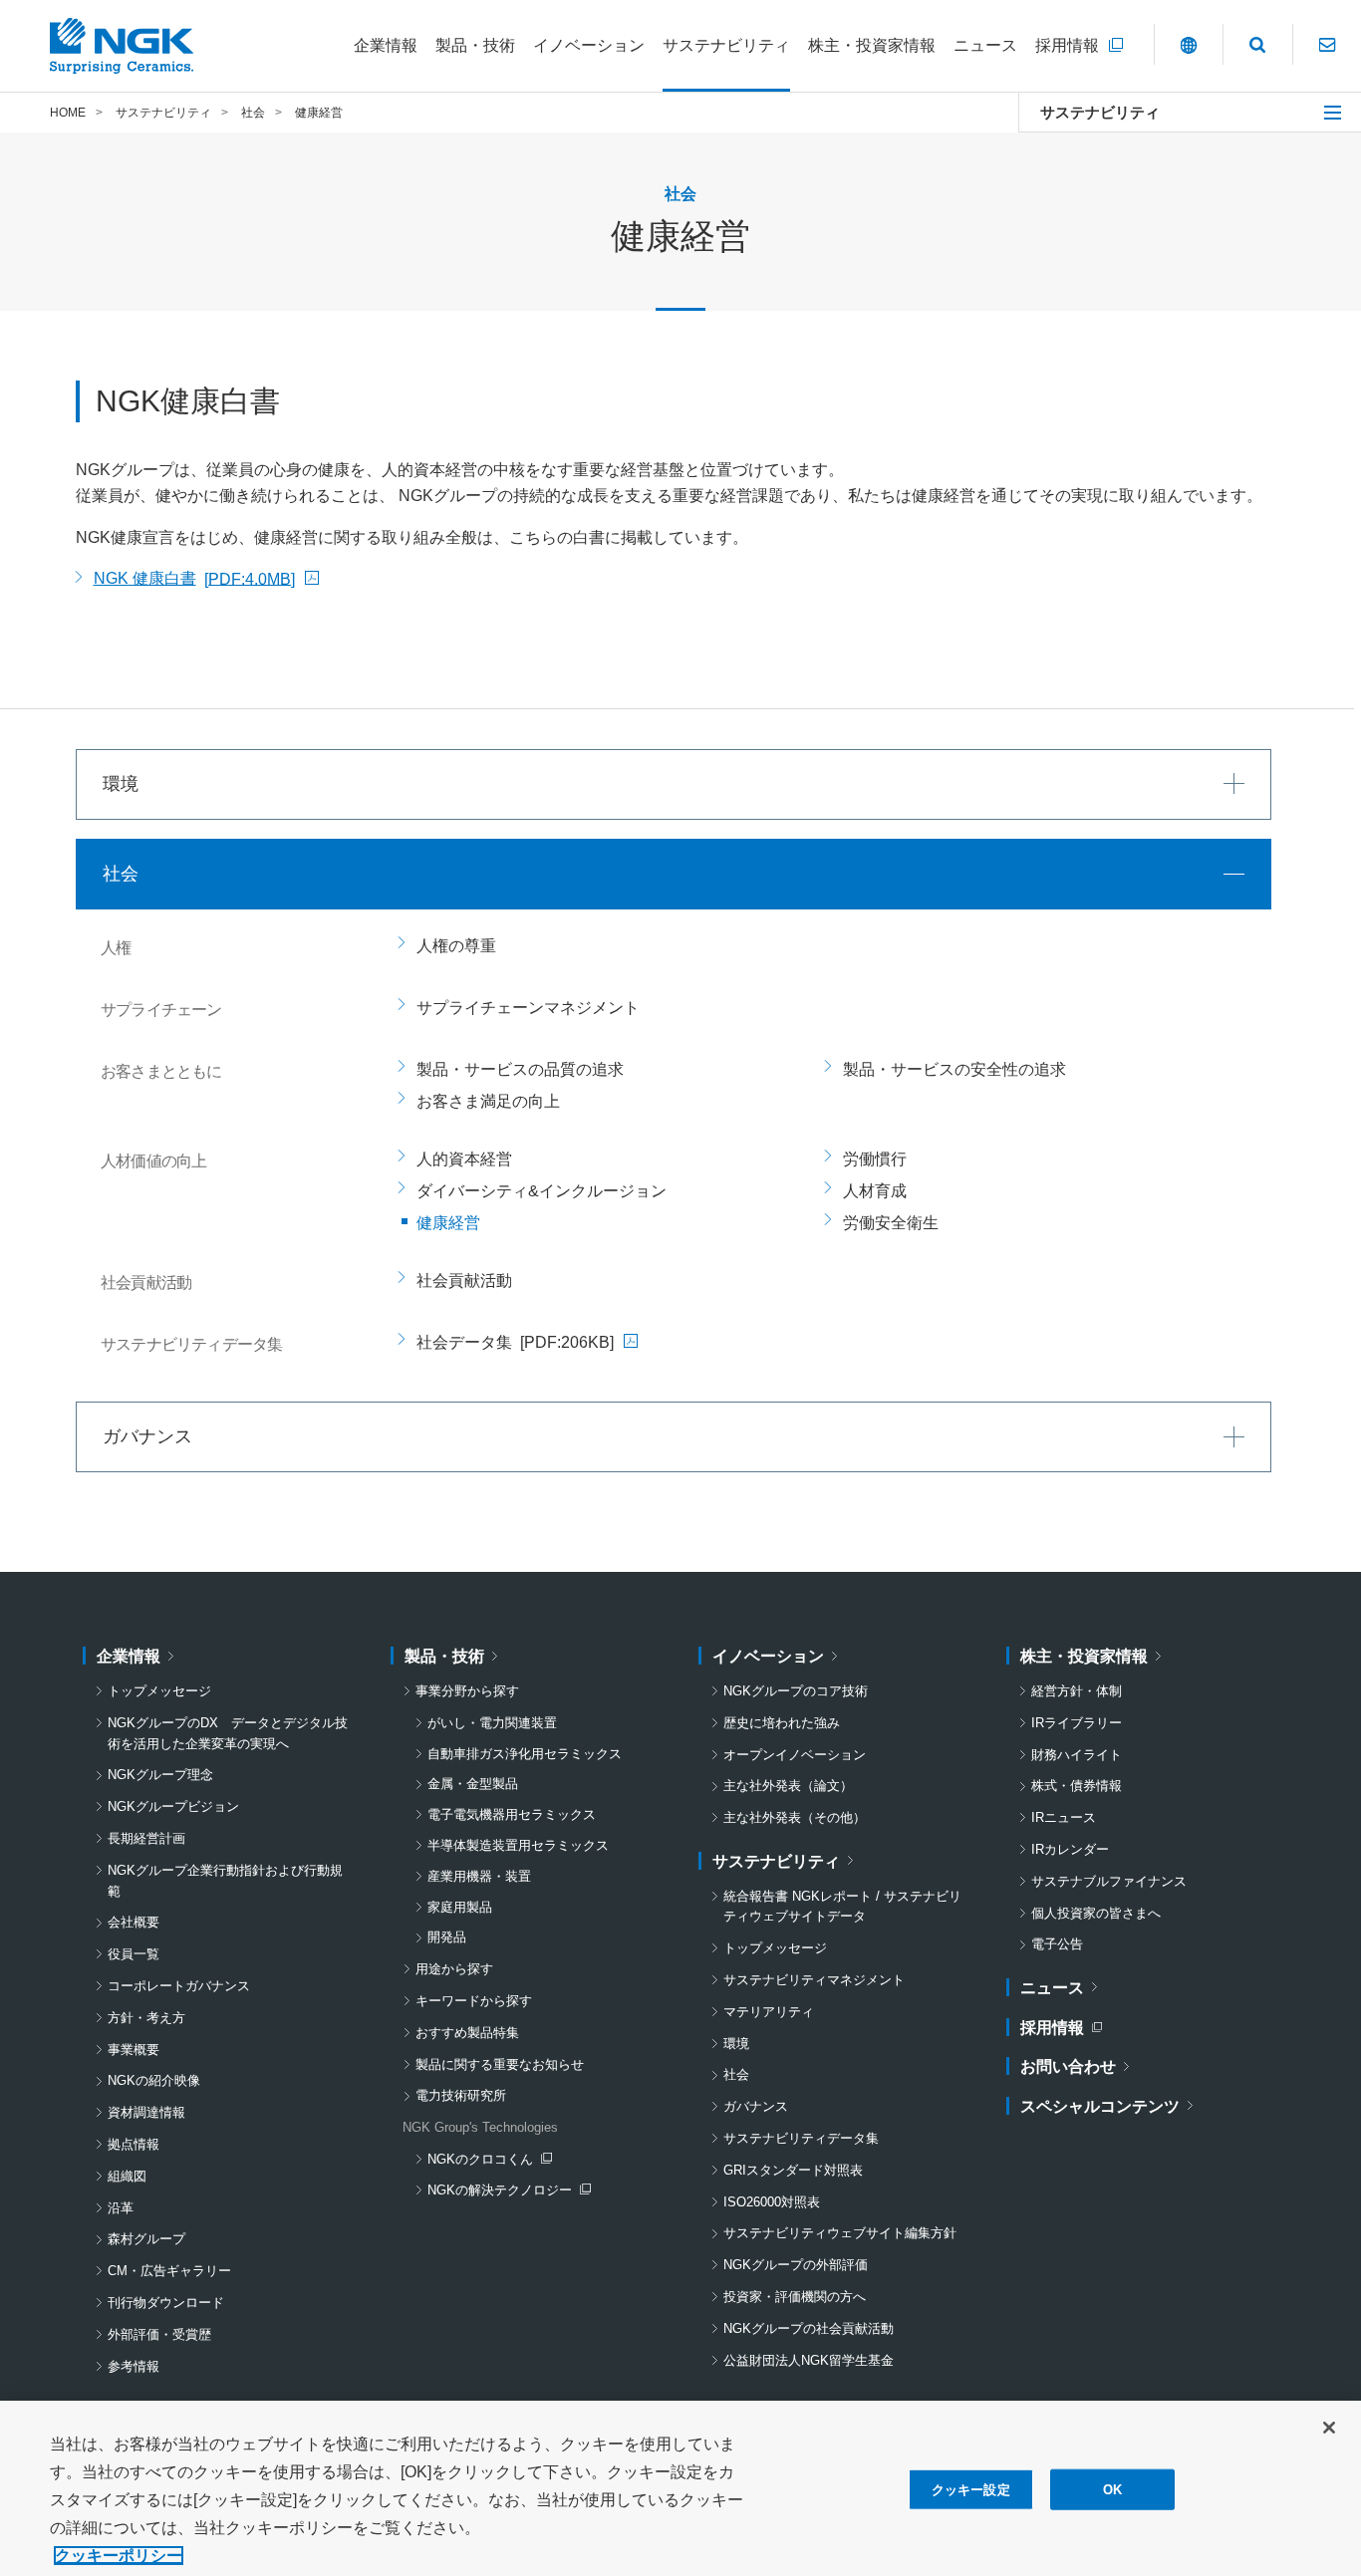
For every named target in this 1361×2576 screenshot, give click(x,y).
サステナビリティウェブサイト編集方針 (840, 2233)
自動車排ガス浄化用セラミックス (525, 1754)
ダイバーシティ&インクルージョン (542, 1191)
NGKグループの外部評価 (796, 2265)
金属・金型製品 (473, 1784)
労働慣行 (875, 1159)
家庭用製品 (460, 1907)
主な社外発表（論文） (788, 1786)
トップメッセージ (159, 1691)
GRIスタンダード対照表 (793, 2170)
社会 (736, 2074)
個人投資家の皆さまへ (1096, 1913)
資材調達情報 (146, 2112)
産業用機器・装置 (479, 1876)
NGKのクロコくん (489, 2161)
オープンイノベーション (795, 1755)
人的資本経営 (464, 1159)
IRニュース (1064, 1817)
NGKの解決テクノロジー (504, 2192)
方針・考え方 (146, 2018)
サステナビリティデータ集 (801, 2138)
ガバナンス (756, 2106)
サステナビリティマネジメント (814, 1980)
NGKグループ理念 (160, 1775)
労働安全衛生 (891, 1223)
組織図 (127, 2176)
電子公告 (1057, 1944)
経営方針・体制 (1077, 1691)
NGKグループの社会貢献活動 (809, 2328)
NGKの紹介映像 (154, 2080)
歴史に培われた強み (782, 1723)
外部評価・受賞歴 (159, 2334)
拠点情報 (134, 2144)
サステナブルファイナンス (1109, 1881)
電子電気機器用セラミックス (512, 1814)
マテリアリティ (769, 2012)
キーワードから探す (474, 2001)
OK (1112, 2490)
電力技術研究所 (461, 2095)
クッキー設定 (971, 2490)
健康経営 (448, 1223)
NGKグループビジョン (173, 1806)
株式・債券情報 (1077, 1786)
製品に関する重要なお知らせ (500, 2064)
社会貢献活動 (464, 1281)
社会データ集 (527, 1346)
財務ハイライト (1077, 1755)
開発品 (447, 1937)
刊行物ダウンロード (166, 2303)
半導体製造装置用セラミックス (518, 1845)
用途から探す (454, 1969)
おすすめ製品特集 (467, 2033)
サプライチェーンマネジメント (528, 1008)
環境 (736, 2044)
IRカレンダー (1070, 1849)
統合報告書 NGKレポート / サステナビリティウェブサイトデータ (842, 1907)
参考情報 (134, 2366)
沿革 (121, 2208)
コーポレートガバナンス (179, 1986)
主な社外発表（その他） (795, 1817)
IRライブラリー (1077, 1723)
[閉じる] (1329, 2428)
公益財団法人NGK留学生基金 (809, 2360)
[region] (680, 2488)
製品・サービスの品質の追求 (520, 1069)
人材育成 (875, 1191)
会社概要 (134, 1922)
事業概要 (134, 2050)
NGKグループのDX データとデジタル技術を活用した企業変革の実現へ (228, 1733)
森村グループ (146, 2239)
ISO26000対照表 (772, 2202)
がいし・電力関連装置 (492, 1723)
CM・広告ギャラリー (169, 2271)
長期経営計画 (146, 1838)
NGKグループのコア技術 (796, 1691)
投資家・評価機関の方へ (795, 2297)
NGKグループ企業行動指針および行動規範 (225, 1881)
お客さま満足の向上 (488, 1101)
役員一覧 (134, 1954)
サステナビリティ (1100, 112)
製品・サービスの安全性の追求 (954, 1069)
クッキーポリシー (119, 2556)
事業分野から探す (467, 1691)
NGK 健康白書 (206, 581)
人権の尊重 (456, 946)
